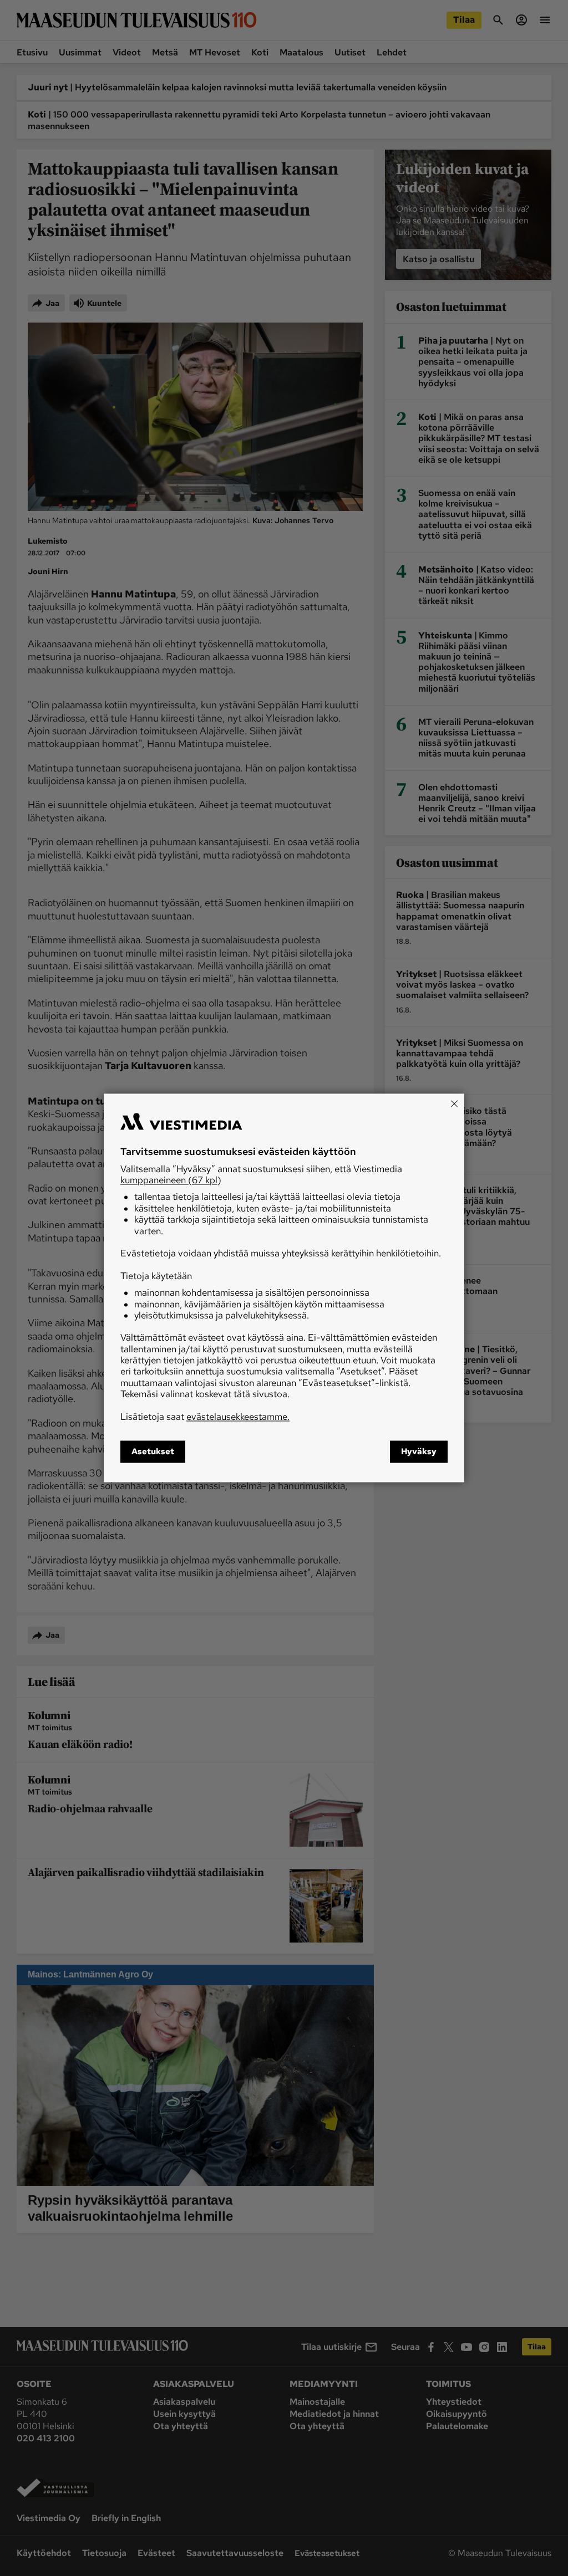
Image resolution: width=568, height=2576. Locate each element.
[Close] (454, 1103)
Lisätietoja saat (205, 1417)
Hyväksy (419, 1452)
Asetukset (153, 1452)
